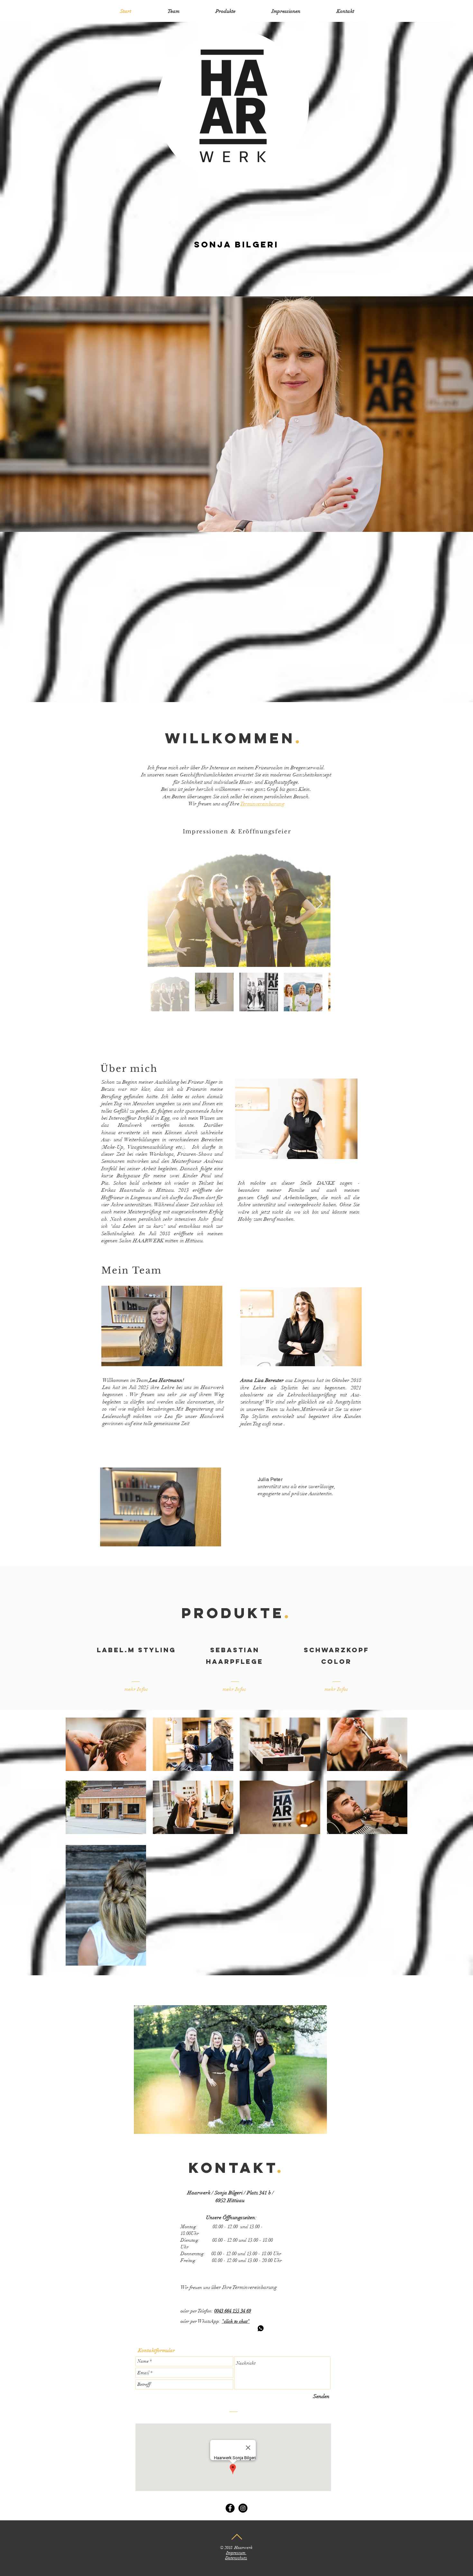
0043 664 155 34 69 (233, 2311)
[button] (136, 1689)
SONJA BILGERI (236, 244)
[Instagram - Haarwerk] (243, 2508)
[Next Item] (319, 904)
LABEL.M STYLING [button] (136, 1650)
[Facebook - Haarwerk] (230, 2508)
